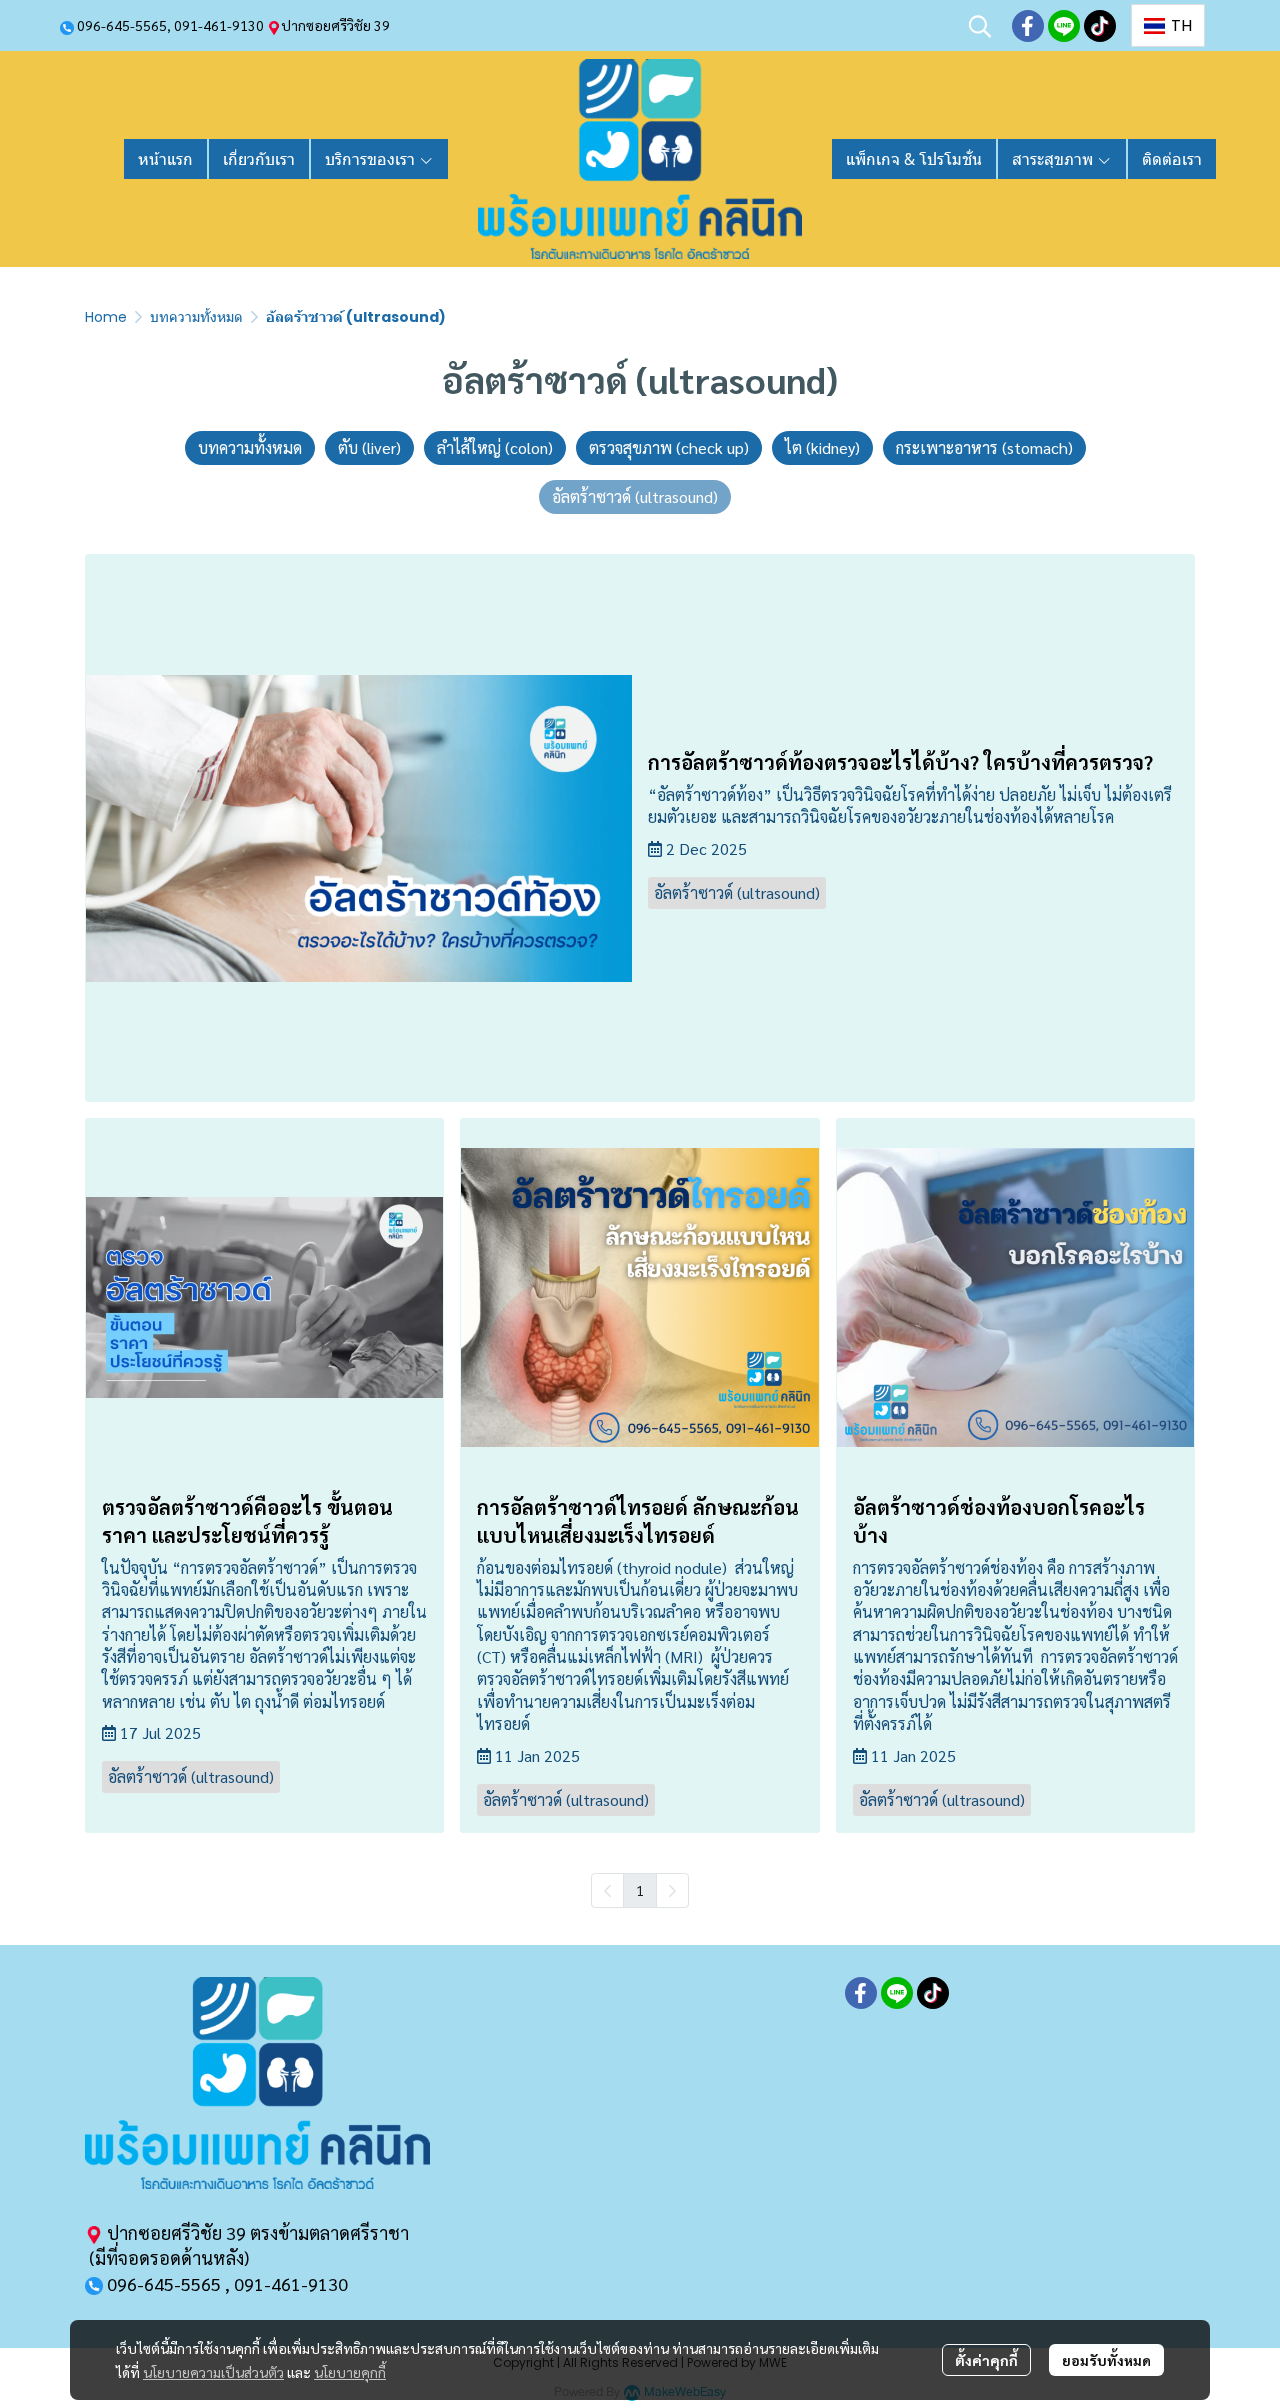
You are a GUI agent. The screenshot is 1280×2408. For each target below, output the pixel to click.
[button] (980, 26)
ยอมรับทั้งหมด (1106, 2360)
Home (106, 317)
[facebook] (1028, 26)
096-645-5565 (122, 25)
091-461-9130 (219, 25)
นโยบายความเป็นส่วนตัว (213, 2372)
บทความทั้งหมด (196, 317)
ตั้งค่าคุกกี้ (986, 2360)
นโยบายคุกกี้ (350, 2372)
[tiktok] (1100, 26)
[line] (1064, 26)
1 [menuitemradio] (640, 1890)
